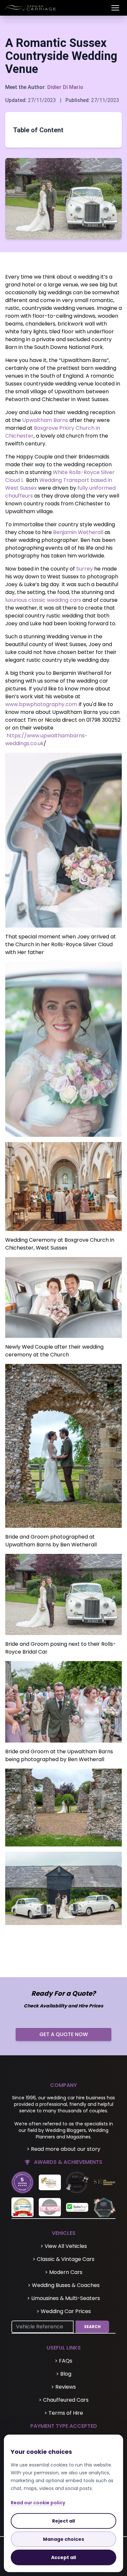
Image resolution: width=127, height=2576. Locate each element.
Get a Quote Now (64, 2034)
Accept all (63, 2557)
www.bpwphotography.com (41, 704)
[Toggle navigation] (115, 8)
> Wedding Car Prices (64, 2311)
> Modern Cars (64, 2272)
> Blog (64, 2374)
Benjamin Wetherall (78, 532)
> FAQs (63, 2361)
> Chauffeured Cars (64, 2400)
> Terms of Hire (64, 2413)
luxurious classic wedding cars (43, 600)
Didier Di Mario (65, 87)
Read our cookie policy (38, 2503)
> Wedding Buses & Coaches (64, 2285)
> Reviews (63, 2387)
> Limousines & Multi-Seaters (63, 2298)
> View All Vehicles (64, 2246)
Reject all (63, 2521)
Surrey (85, 569)
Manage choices (63, 2539)
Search (92, 2327)
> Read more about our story (63, 2149)
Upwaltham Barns (45, 420)
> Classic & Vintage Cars (63, 2259)
